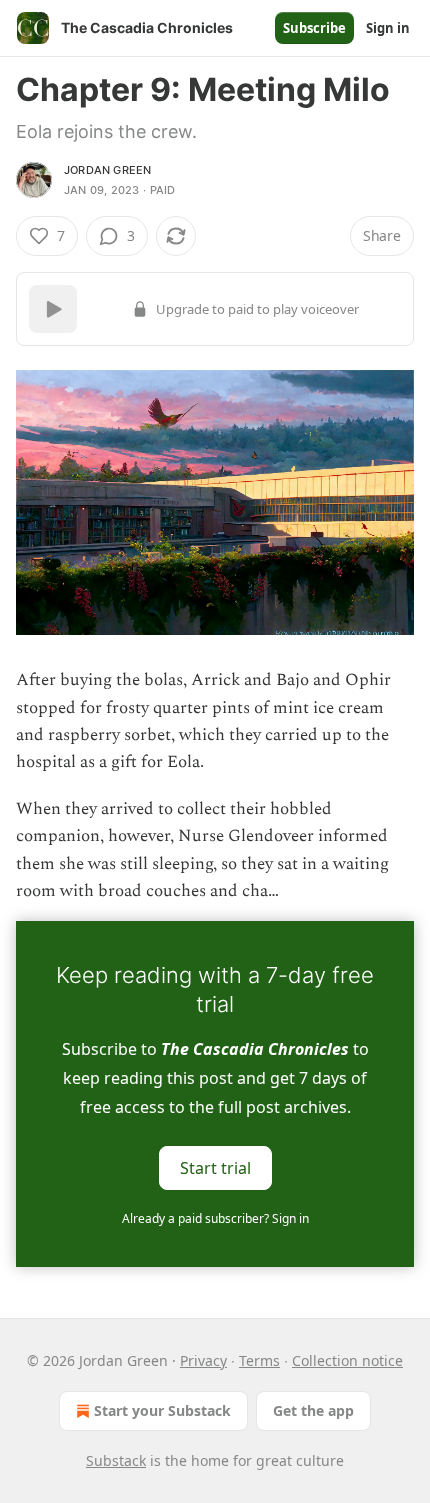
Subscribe (314, 28)
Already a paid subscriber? (215, 1218)
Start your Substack (162, 1410)
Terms (259, 1360)
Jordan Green (107, 170)
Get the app (313, 1410)
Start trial (215, 1168)
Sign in (388, 28)
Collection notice (347, 1360)
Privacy (203, 1360)
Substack (116, 1460)
